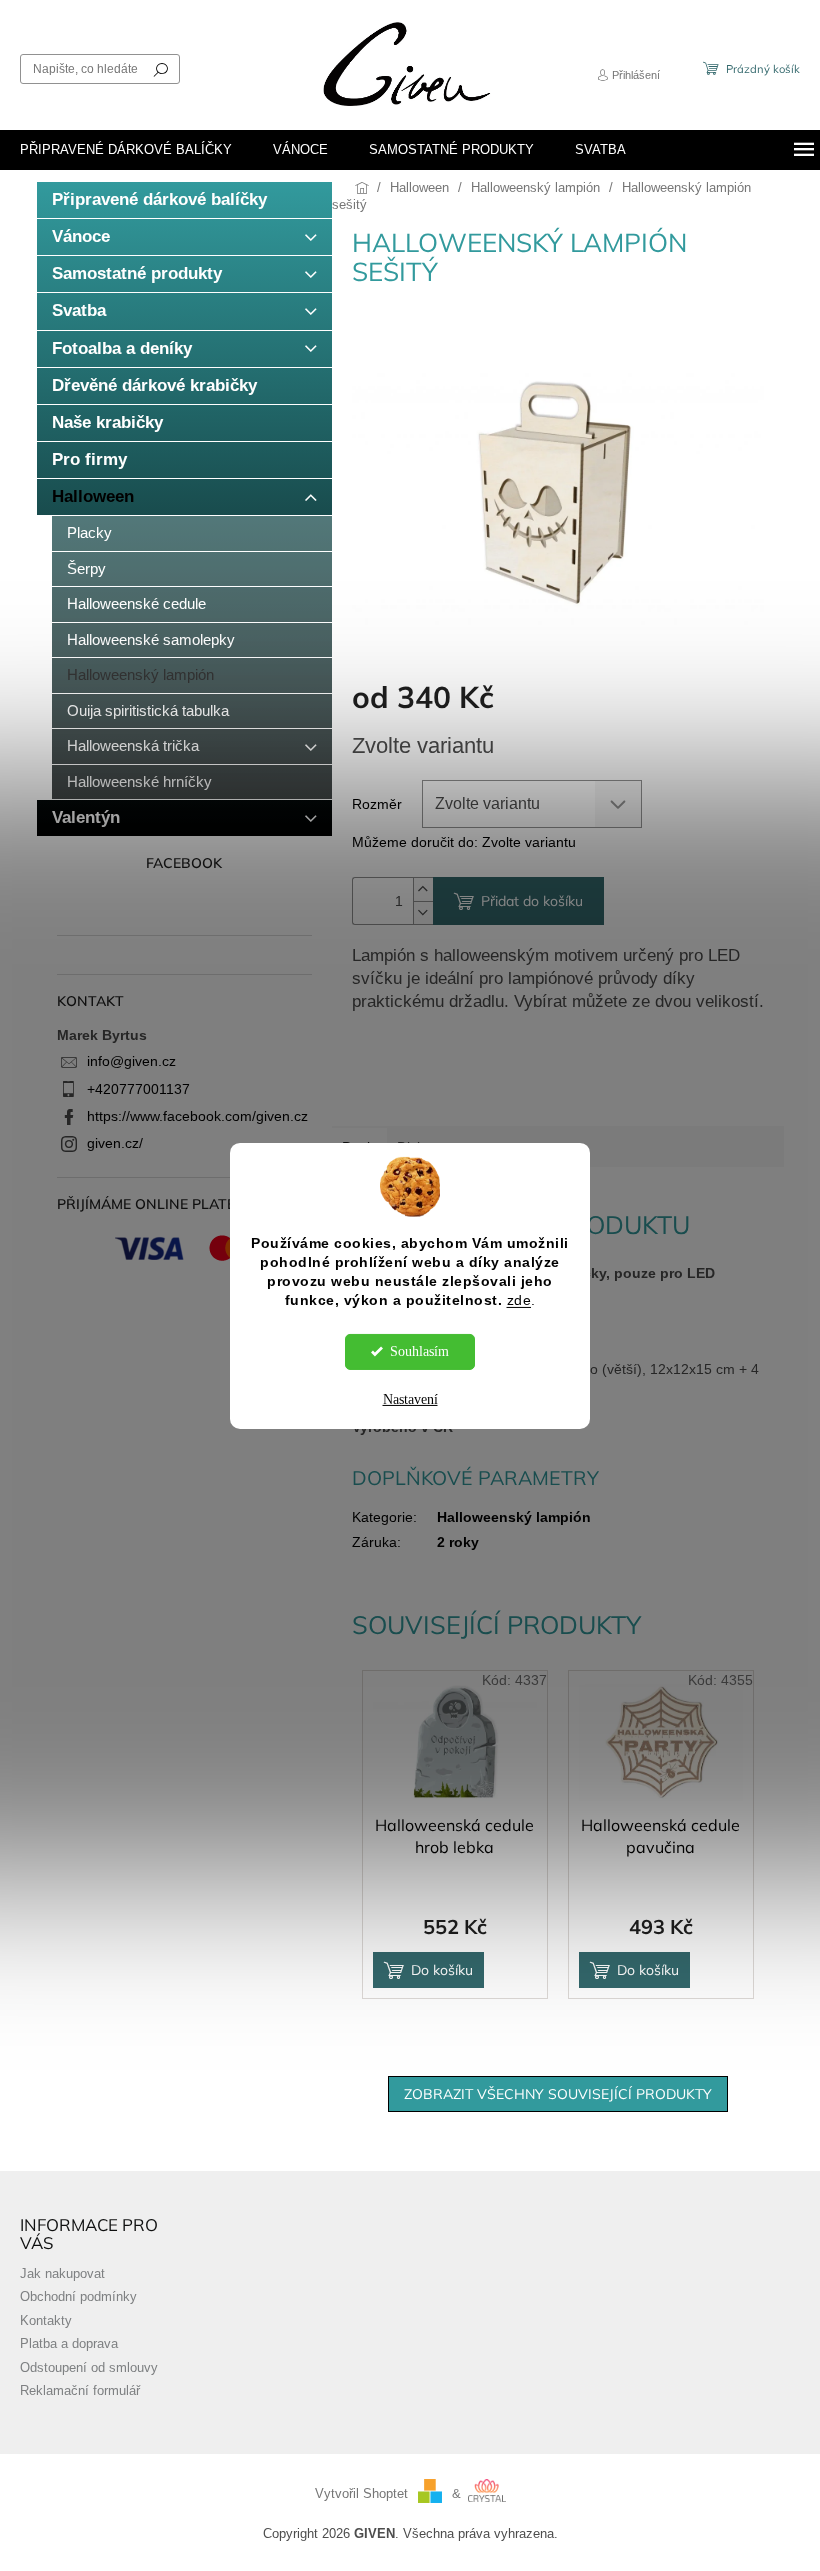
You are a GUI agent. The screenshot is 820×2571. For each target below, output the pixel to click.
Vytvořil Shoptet (361, 2494)
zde (519, 1300)
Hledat (161, 69)
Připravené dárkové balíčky (159, 199)
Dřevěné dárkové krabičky (154, 385)
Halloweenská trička (133, 745)
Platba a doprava (69, 2344)
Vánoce (81, 236)
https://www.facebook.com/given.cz (197, 1116)
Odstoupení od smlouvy (89, 2368)
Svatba (79, 310)
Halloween (93, 496)
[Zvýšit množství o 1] (423, 889)
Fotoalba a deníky (122, 348)
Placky (89, 532)
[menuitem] (126, 150)
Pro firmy (89, 459)
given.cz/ (115, 1143)
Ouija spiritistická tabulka (148, 710)
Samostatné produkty (137, 273)
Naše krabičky (107, 422)
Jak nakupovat (62, 2274)
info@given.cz (131, 1061)
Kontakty (46, 2321)
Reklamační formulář (80, 2391)
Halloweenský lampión (140, 674)
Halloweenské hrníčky (139, 781)
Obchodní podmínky (78, 2297)
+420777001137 (138, 1089)
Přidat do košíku (532, 901)
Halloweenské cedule (136, 603)
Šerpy (86, 568)
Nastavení (410, 1399)
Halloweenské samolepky (151, 639)
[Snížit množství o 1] (423, 912)
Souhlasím (419, 1351)
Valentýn (86, 817)
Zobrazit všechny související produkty (558, 2094)
